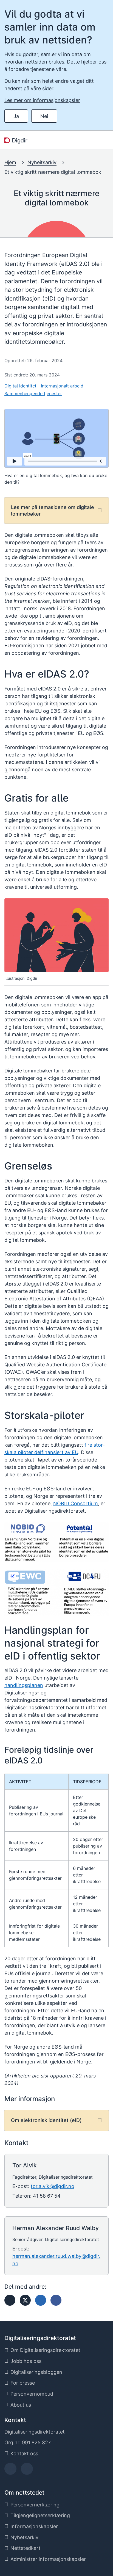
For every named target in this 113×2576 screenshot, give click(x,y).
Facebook (11, 2471)
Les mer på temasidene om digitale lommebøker (53, 510)
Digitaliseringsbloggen (36, 2372)
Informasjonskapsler (34, 2526)
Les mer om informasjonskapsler (42, 100)
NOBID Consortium (76, 1503)
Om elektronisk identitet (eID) (46, 2120)
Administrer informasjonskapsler (48, 2559)
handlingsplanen (24, 1685)
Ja (16, 116)
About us (21, 2405)
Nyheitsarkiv (42, 162)
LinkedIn (27, 2471)
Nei (44, 116)
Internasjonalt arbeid (62, 386)
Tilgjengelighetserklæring (40, 2515)
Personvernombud (32, 2394)
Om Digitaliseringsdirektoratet (45, 2350)
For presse (23, 2383)
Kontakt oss (24, 2453)
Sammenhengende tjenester (33, 393)
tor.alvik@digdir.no (53, 2186)
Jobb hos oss (26, 2361)
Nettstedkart (26, 2548)
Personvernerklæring (35, 2505)
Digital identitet (20, 386)
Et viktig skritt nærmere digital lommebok (53, 172)
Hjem (10, 162)
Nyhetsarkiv (24, 2537)
